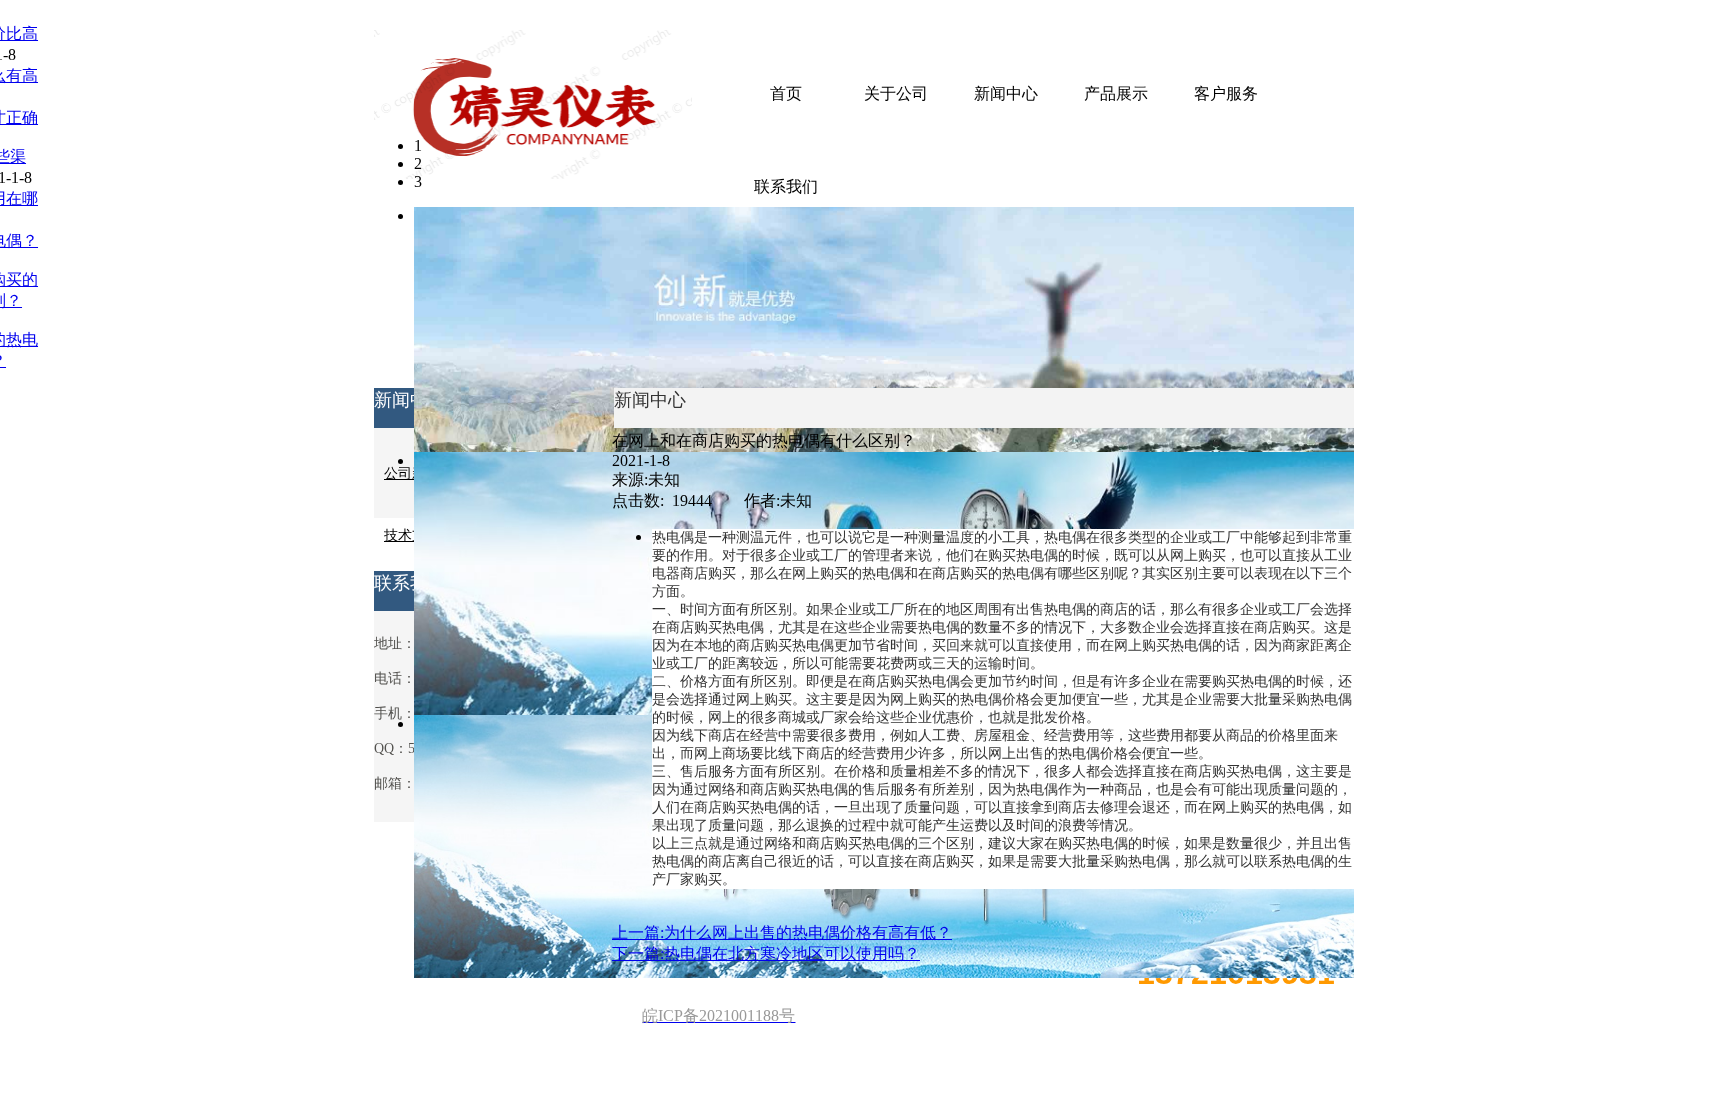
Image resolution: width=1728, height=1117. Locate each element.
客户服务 (1226, 93)
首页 (786, 93)
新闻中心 (1006, 93)
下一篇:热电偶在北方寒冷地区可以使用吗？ (766, 953)
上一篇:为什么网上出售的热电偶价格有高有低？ (782, 932)
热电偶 (1065, 537)
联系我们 (786, 186)
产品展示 (1116, 93)
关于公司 (896, 93)
